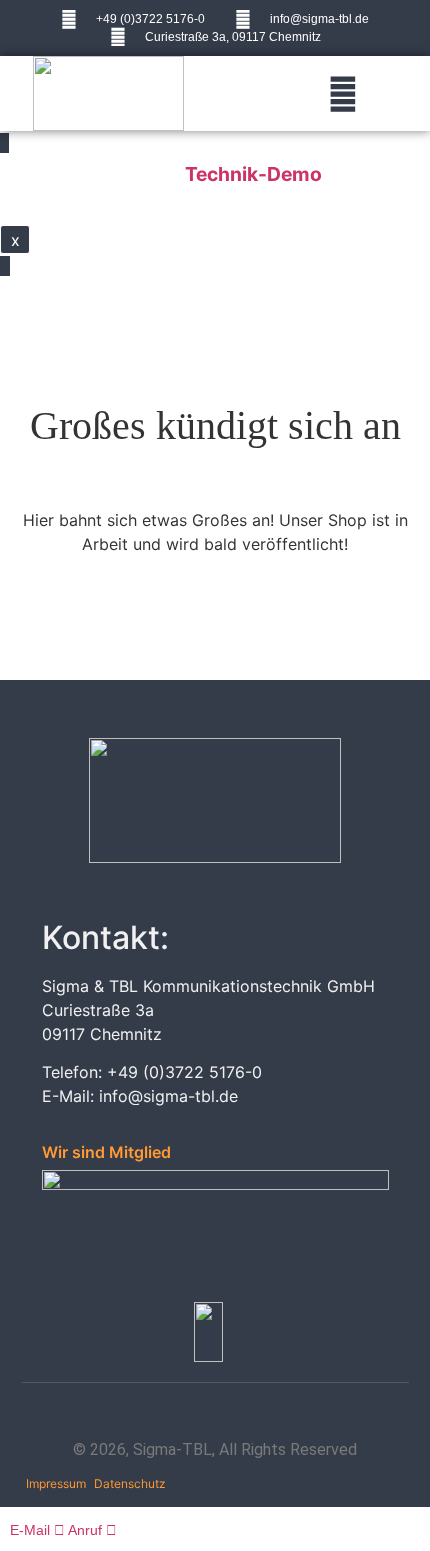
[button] (343, 93)
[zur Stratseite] (108, 93)
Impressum (56, 1483)
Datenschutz (130, 1483)
